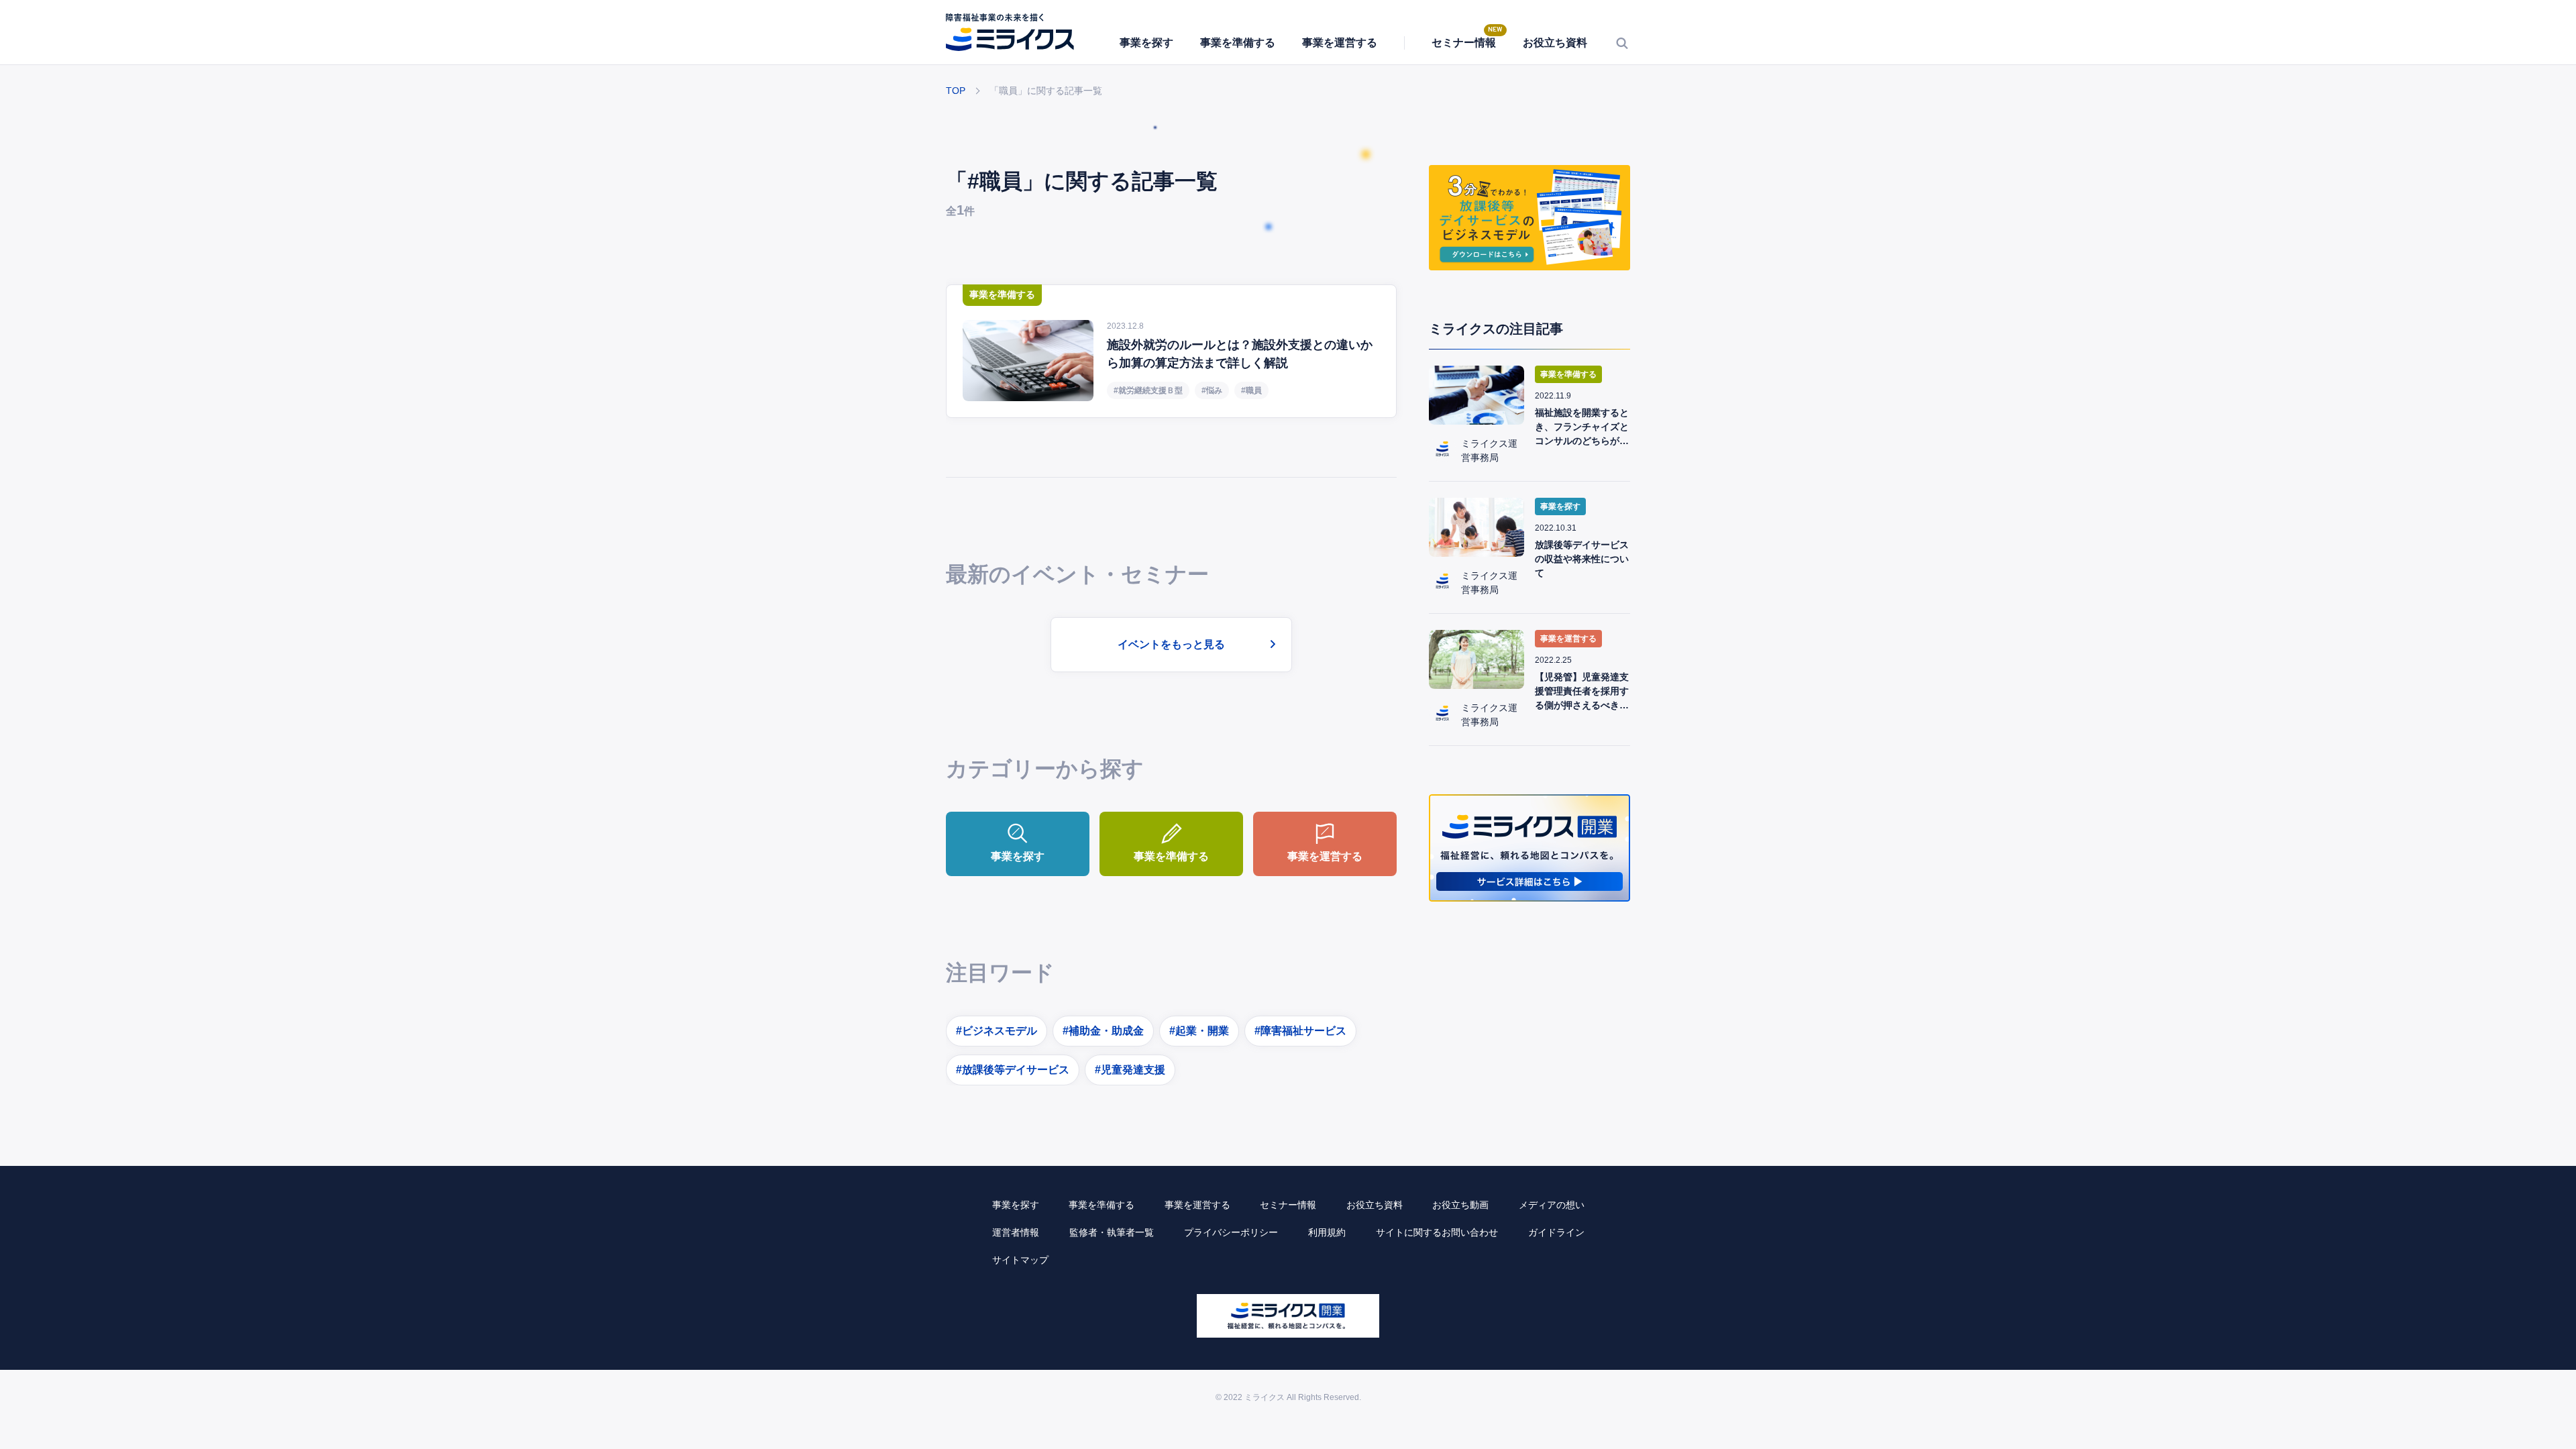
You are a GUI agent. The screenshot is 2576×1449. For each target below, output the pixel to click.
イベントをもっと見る (1171, 644)
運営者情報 (1016, 1232)
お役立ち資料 (1555, 43)
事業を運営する (1340, 43)
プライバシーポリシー (1231, 1232)
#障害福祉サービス (1300, 1031)
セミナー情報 (1464, 43)
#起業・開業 (1199, 1031)
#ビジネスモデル (997, 1031)
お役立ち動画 (1460, 1205)
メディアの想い (1552, 1205)
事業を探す (1146, 43)
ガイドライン (1556, 1232)
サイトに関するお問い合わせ (1437, 1232)
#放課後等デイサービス (1013, 1070)
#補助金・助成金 (1103, 1031)
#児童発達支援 (1130, 1070)
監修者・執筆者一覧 (1112, 1232)
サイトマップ (1020, 1260)
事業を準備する (1238, 43)
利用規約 (1327, 1232)
